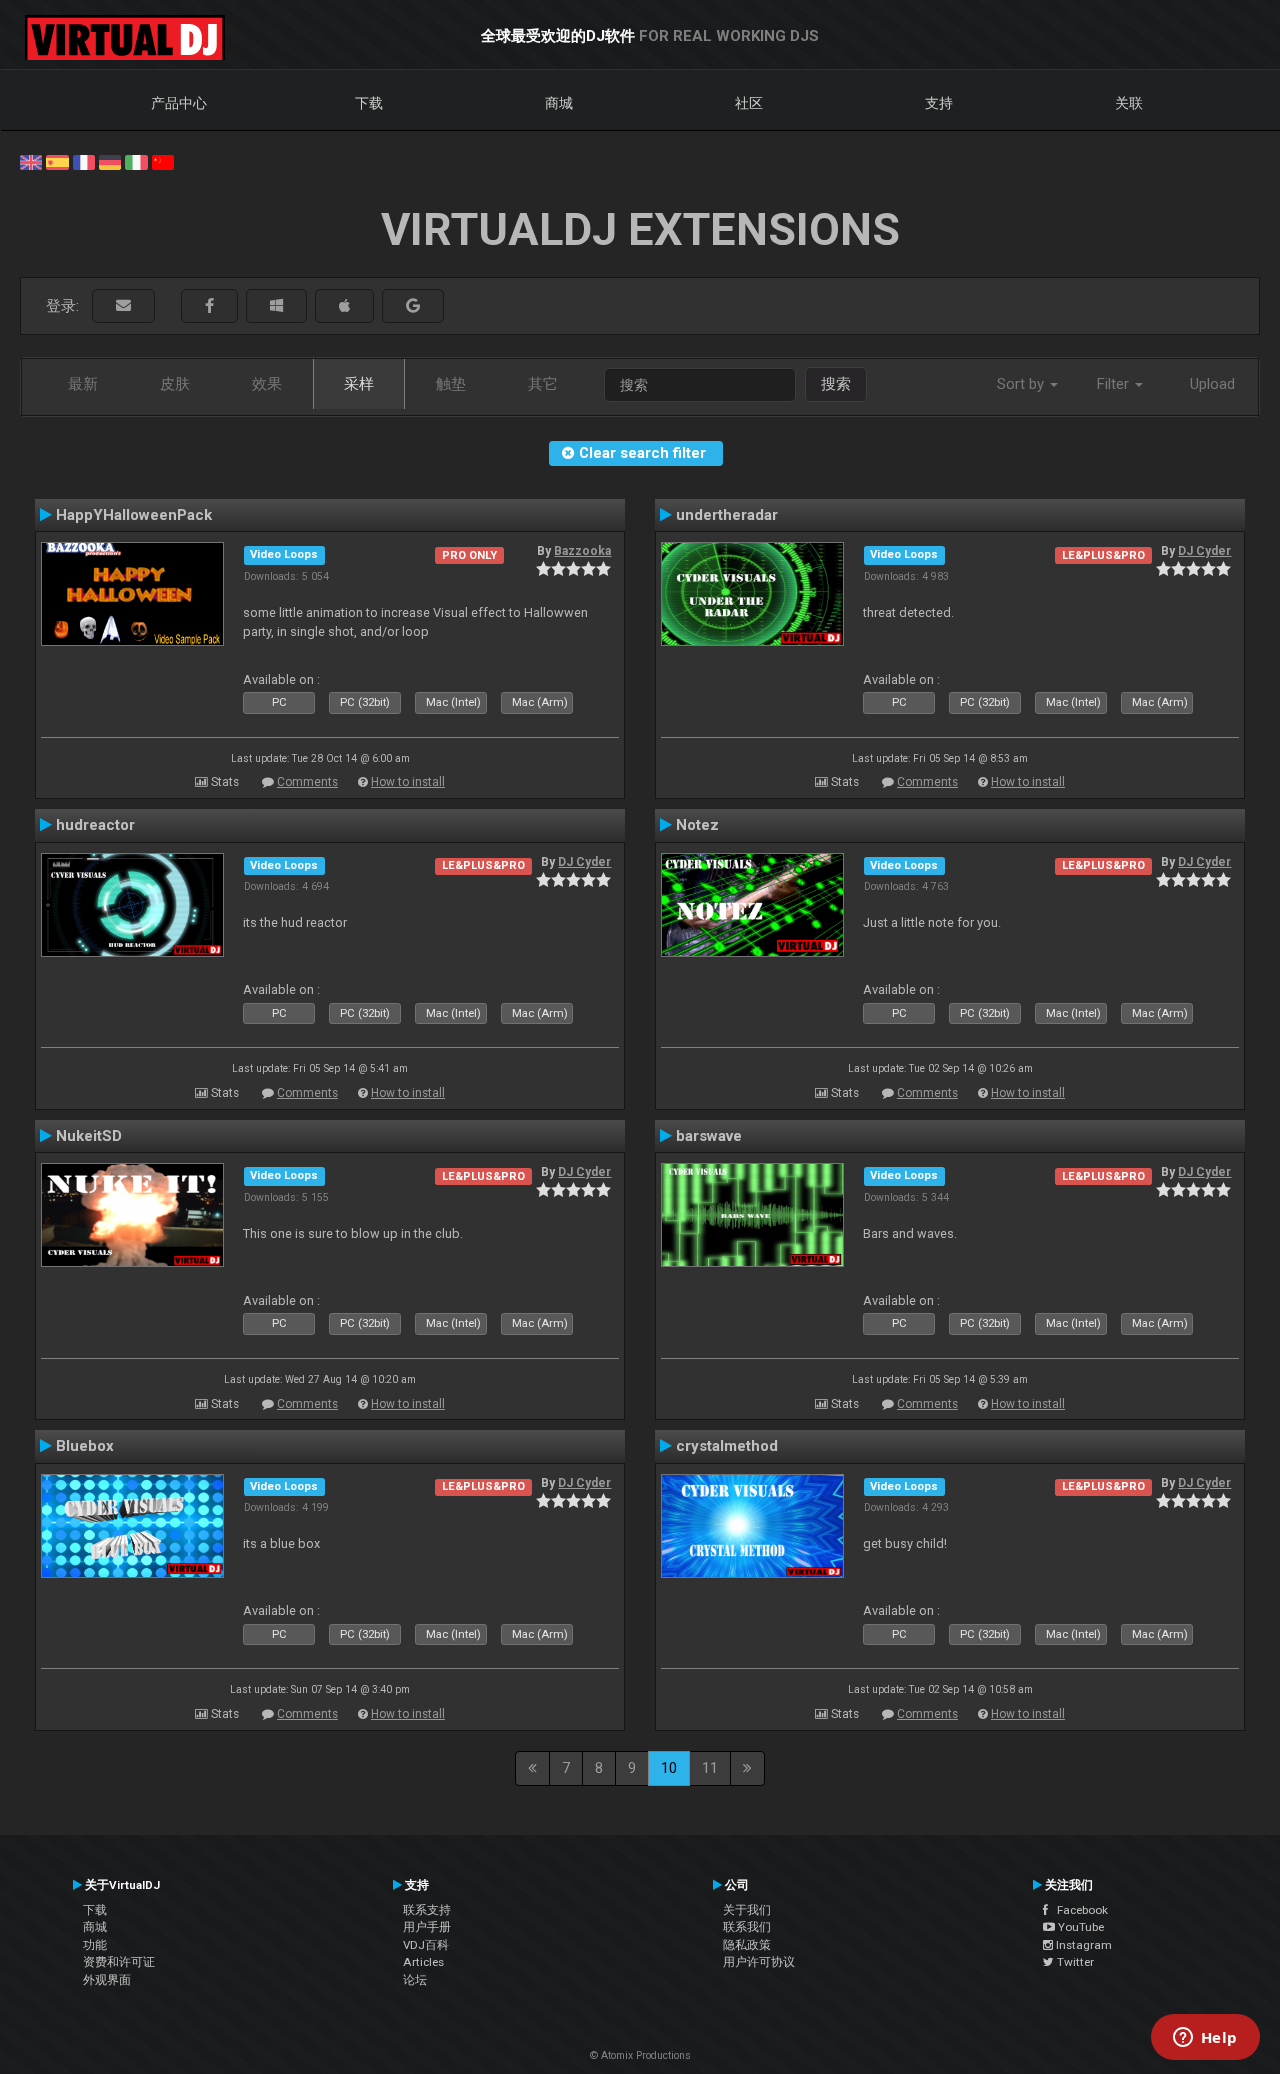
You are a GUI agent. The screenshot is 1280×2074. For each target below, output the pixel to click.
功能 (95, 1945)
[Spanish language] (57, 161)
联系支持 (427, 1910)
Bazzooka (582, 551)
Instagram (1082, 1945)
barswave (709, 1136)
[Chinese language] (163, 161)
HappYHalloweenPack (134, 515)
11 (710, 1768)
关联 (1129, 103)
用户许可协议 (759, 1962)
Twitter (1074, 1962)
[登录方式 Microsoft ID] (276, 306)
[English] (31, 161)
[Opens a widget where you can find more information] (1205, 2039)
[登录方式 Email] (123, 306)
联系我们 (747, 1927)
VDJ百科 (426, 1945)
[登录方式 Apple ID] (344, 306)
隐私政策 (747, 1945)
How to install (408, 782)
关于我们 (747, 1910)
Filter (1115, 384)
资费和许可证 (119, 1962)
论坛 (415, 1980)
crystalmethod (727, 1446)
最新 (83, 384)
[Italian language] (136, 161)
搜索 (836, 384)
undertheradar (727, 515)
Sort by (1022, 384)
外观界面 (107, 1980)
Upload (1212, 384)
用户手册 (427, 1927)
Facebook (1078, 1910)
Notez (697, 825)
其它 (543, 384)
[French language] (84, 161)
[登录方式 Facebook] (209, 306)
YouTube (1079, 1927)
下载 (369, 103)
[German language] (110, 161)
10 (669, 1768)
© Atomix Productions (640, 2055)
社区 (749, 103)
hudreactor (95, 825)
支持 (939, 103)
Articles (423, 1962)
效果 (267, 384)
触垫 (451, 384)
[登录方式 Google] (413, 306)
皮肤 (175, 384)
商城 (559, 103)
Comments (307, 782)
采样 (359, 384)
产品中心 (179, 103)
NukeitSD (89, 1136)
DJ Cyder (1204, 551)
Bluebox (85, 1446)
